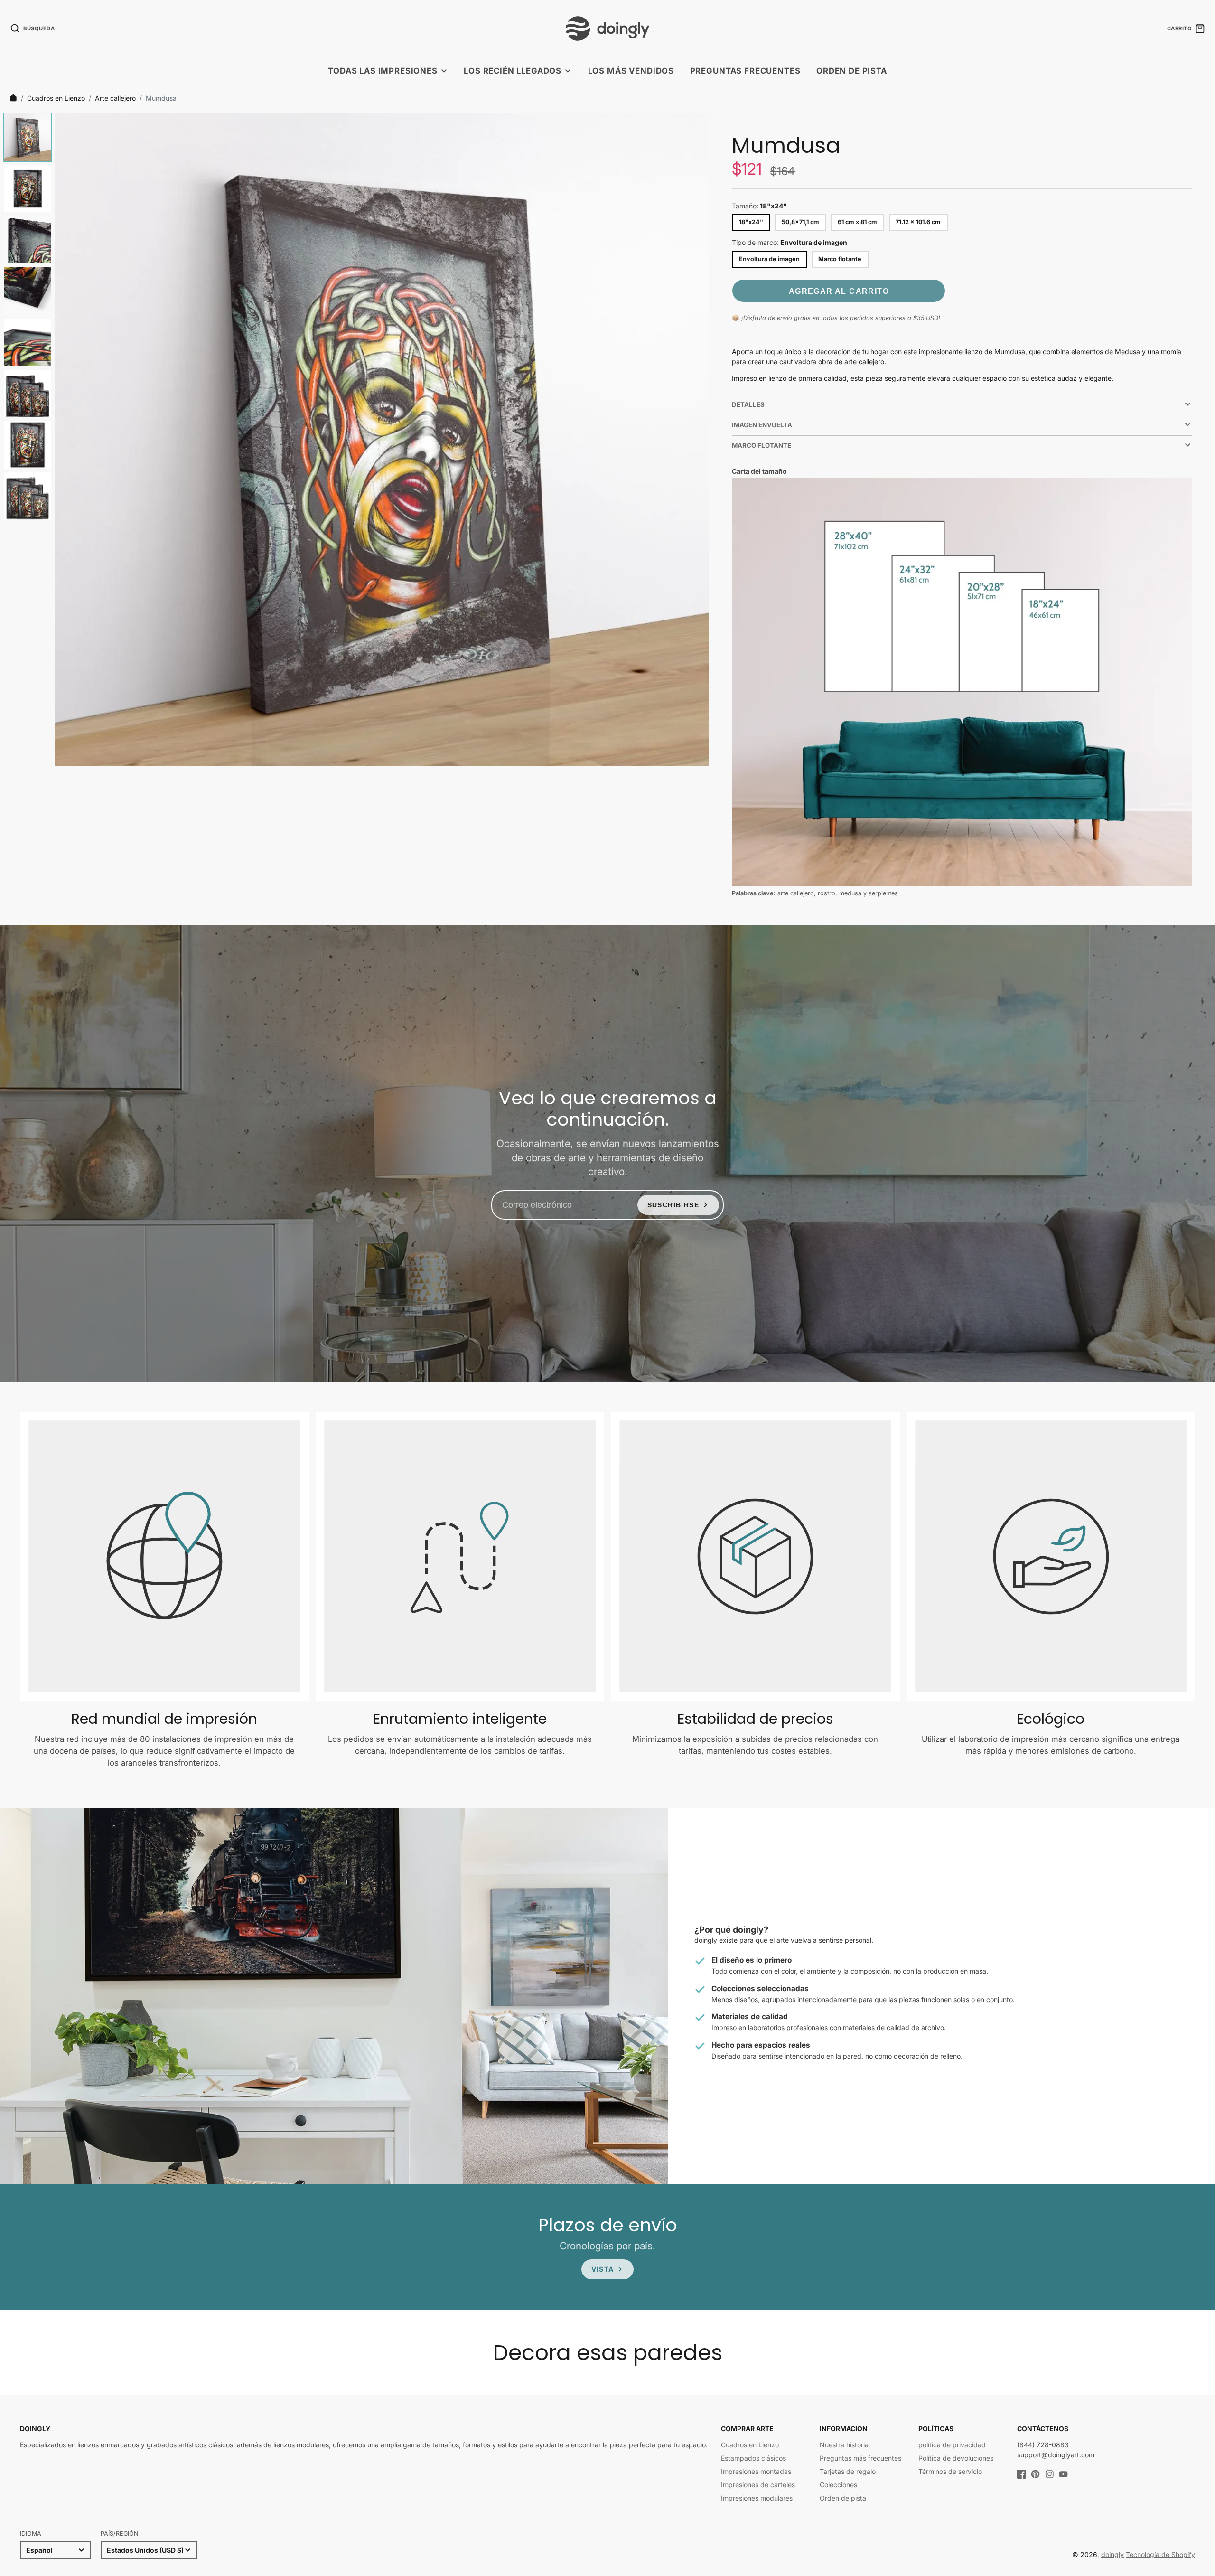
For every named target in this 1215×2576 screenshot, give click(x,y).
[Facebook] (1022, 2474)
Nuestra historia (844, 2445)
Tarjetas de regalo (848, 2471)
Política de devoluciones (956, 2458)
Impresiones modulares (757, 2498)
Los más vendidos (631, 71)
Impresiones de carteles (758, 2485)
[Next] (695, 440)
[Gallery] (354, 439)
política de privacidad (952, 2445)
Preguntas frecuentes (745, 71)
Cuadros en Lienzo (56, 98)
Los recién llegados (513, 71)
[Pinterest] (1035, 2474)
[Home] (13, 98)
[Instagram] (1050, 2474)
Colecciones (838, 2485)
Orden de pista (852, 71)
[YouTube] (1063, 2474)
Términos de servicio (950, 2471)
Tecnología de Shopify (1160, 2554)
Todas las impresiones (383, 71)
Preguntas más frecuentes (860, 2458)
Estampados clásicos (753, 2458)
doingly (1112, 2554)
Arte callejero (115, 98)
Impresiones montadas (756, 2471)
